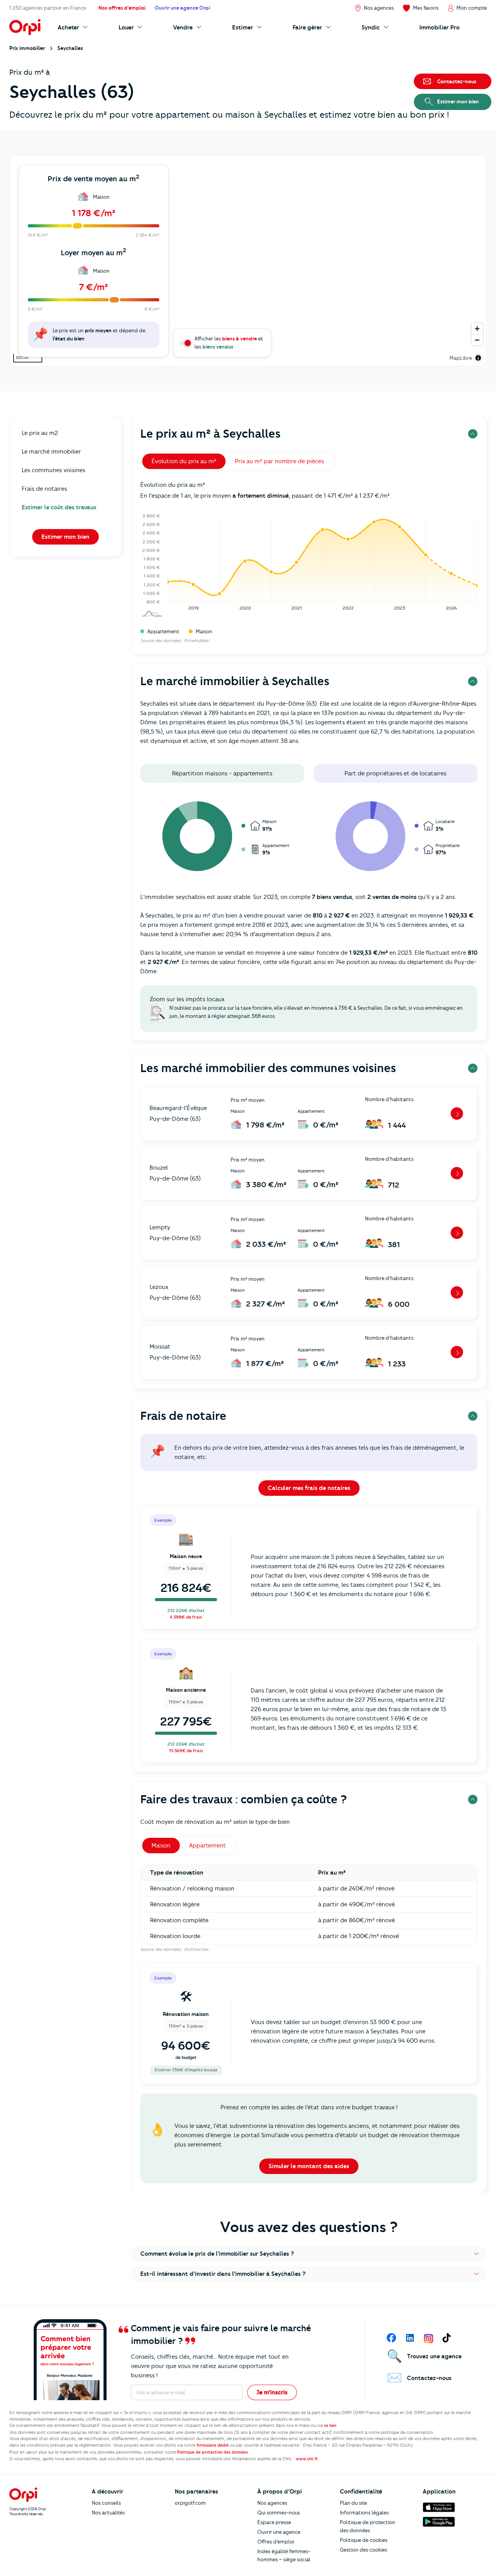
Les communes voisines (53, 470)
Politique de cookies (364, 2540)
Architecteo (196, 1949)
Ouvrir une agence (279, 2532)
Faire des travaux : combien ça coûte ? (244, 1799)
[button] (309, 2254)
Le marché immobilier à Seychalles (235, 681)
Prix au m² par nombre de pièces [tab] (279, 461)
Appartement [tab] (208, 1846)
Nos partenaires (196, 2492)
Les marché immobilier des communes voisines (268, 1068)
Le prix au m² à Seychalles (210, 434)
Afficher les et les (229, 343)
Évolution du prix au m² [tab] (184, 461)
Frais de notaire (183, 1416)
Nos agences (272, 2503)
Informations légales (364, 2512)
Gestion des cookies (363, 2550)
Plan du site (353, 2503)
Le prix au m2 (40, 433)
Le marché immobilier (51, 452)
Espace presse (274, 2522)
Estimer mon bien (65, 537)
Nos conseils (106, 2503)
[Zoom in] (477, 329)
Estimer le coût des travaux (59, 507)
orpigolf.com (190, 2503)
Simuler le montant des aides (309, 2166)
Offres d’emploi (276, 2542)
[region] (248, 261)
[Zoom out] (477, 340)
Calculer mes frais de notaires (309, 1488)
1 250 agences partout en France (48, 8)
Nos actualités (108, 2512)
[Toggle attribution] (478, 358)
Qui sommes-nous (279, 2512)
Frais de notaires (44, 489)
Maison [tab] (161, 1846)
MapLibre (461, 358)
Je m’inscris (272, 2392)
